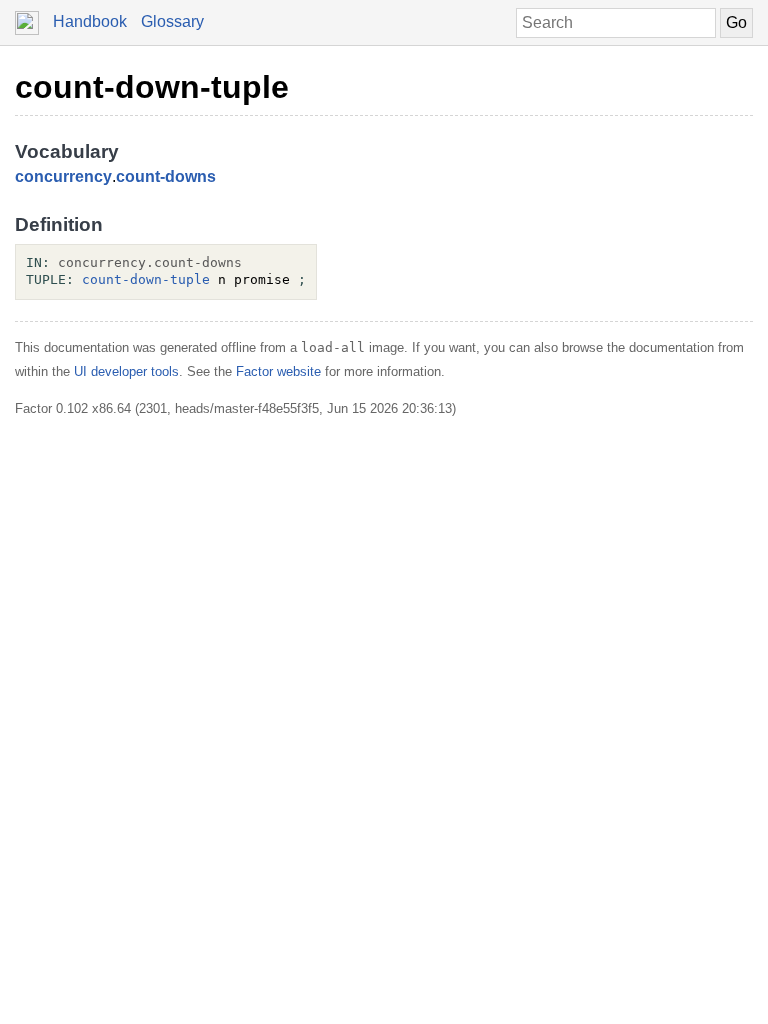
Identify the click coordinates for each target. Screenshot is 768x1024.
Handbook (90, 21)
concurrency (63, 176)
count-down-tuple (152, 87)
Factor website (278, 371)
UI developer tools (126, 371)
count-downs (166, 176)
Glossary (172, 21)
